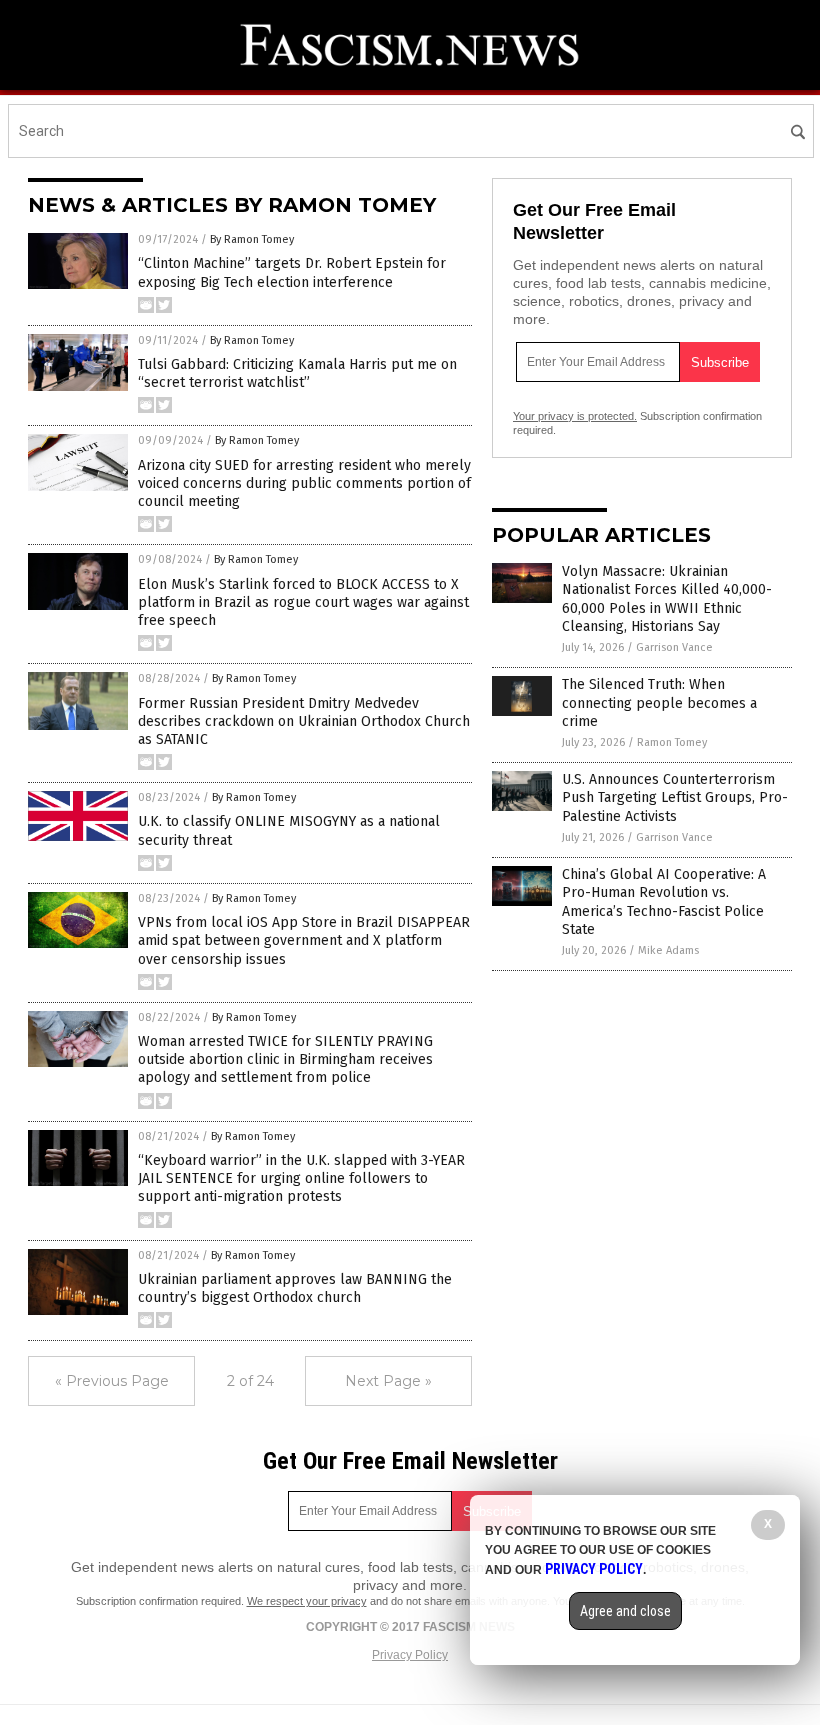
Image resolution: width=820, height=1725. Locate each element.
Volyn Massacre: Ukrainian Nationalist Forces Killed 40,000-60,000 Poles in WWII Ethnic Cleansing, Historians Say (667, 599)
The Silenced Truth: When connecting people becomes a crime (659, 702)
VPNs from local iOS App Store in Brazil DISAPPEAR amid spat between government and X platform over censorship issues (304, 940)
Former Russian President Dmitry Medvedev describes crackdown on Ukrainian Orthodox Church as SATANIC (304, 721)
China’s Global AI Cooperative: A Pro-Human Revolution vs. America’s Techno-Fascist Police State (664, 902)
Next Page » (388, 1381)
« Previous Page (112, 1381)
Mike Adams (668, 950)
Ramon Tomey (672, 742)
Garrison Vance (674, 647)
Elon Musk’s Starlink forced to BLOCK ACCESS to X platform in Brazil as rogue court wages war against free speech (303, 602)
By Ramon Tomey (252, 239)
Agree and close (625, 1611)
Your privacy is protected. (575, 416)
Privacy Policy (410, 1655)
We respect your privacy (307, 1601)
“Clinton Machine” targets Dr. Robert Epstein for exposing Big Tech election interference (292, 272)
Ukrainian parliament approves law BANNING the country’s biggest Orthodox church (295, 1288)
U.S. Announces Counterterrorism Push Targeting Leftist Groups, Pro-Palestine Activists (675, 797)
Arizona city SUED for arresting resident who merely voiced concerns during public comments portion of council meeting (304, 483)
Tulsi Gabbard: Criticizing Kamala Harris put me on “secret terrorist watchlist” (297, 373)
